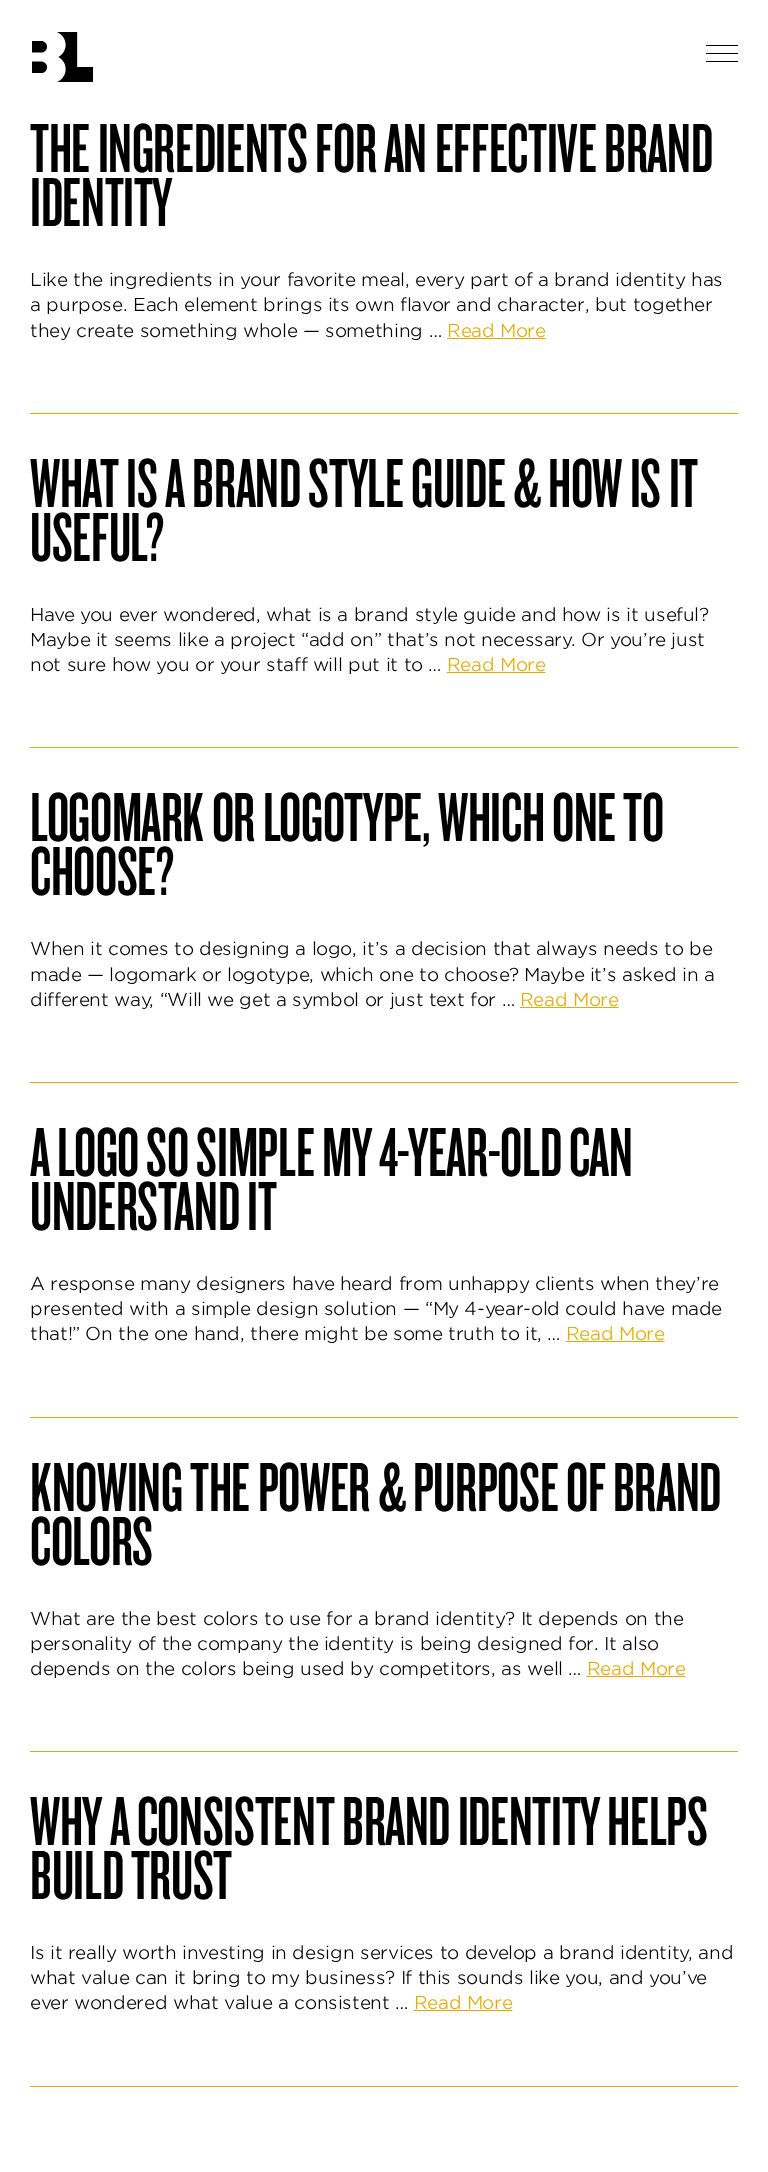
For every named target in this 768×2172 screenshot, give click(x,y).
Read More (496, 331)
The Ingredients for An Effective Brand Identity (371, 173)
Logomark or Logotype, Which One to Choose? (347, 842)
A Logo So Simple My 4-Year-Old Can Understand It (331, 1177)
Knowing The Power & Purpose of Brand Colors (375, 1512)
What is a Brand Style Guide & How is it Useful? (364, 508)
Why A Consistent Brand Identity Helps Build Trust (369, 1846)
